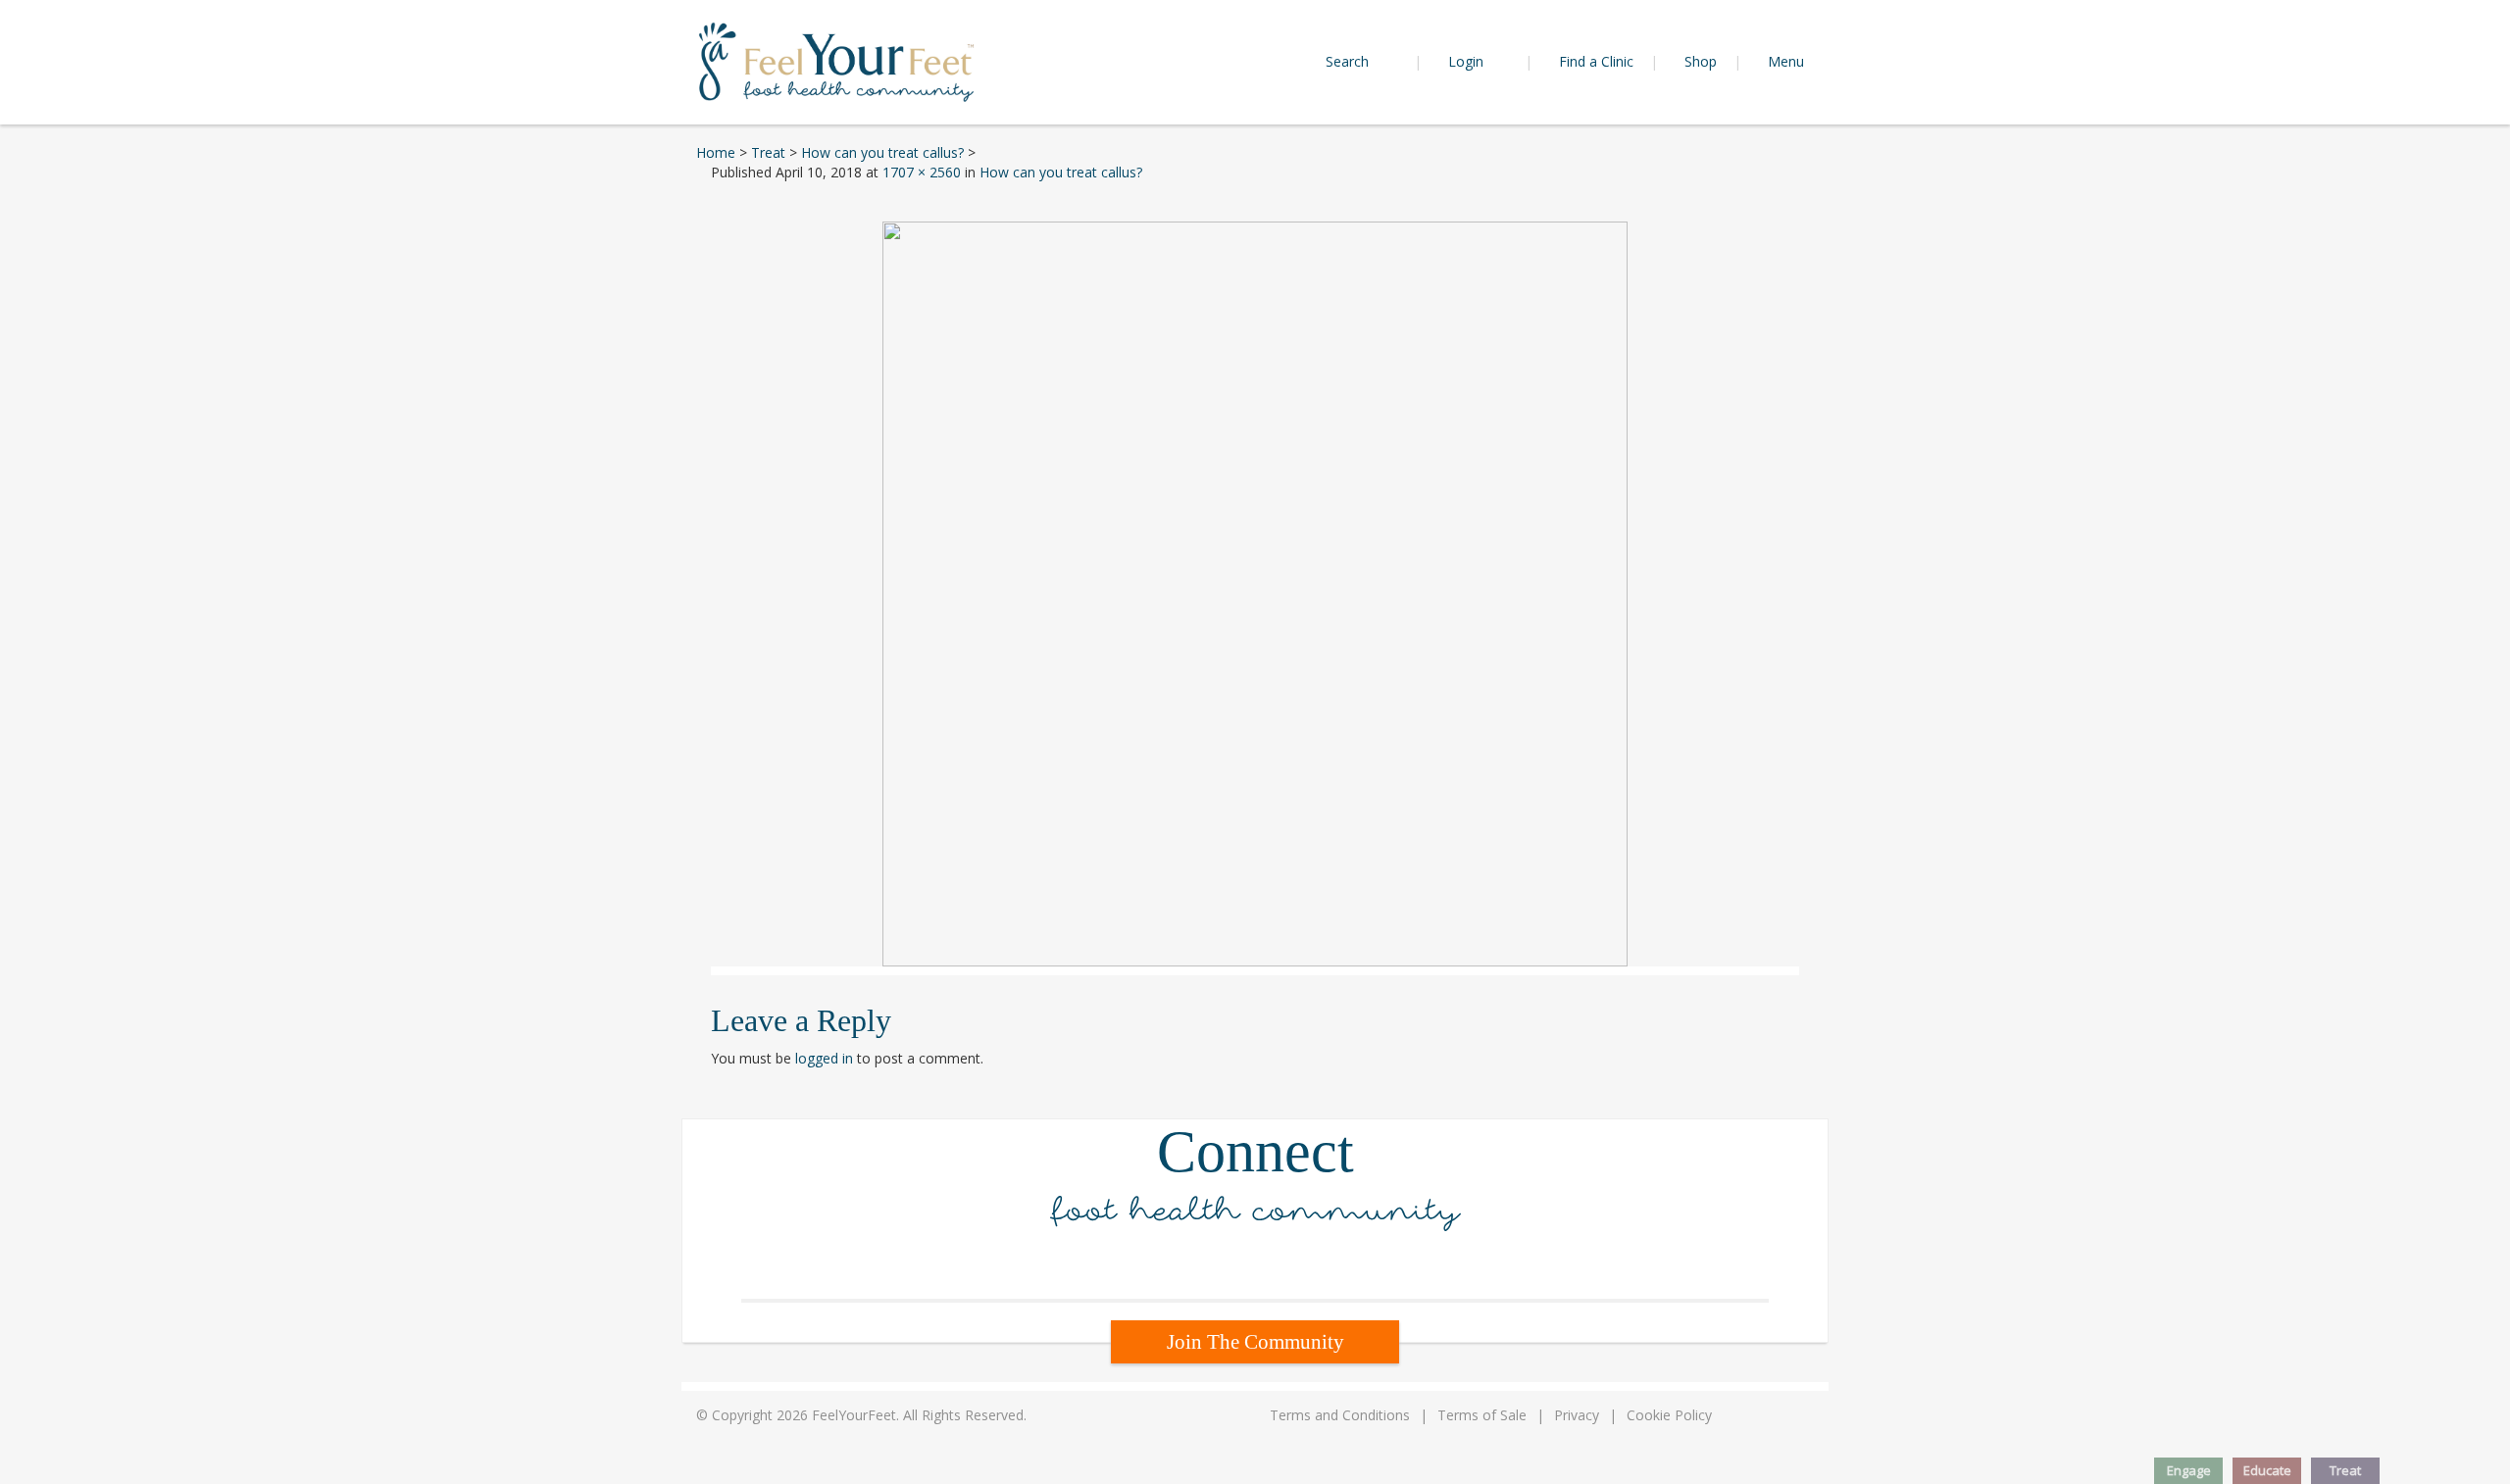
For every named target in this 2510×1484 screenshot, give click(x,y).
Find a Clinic (1596, 61)
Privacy (1577, 1415)
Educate (2267, 1470)
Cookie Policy (1669, 1415)
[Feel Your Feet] (836, 60)
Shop (1701, 61)
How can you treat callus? (1061, 172)
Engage (2189, 1470)
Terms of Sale (1482, 1415)
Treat (2345, 1470)
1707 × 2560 (922, 172)
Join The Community (1255, 1342)
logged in (824, 1058)
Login (1468, 61)
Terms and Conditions (1340, 1415)
